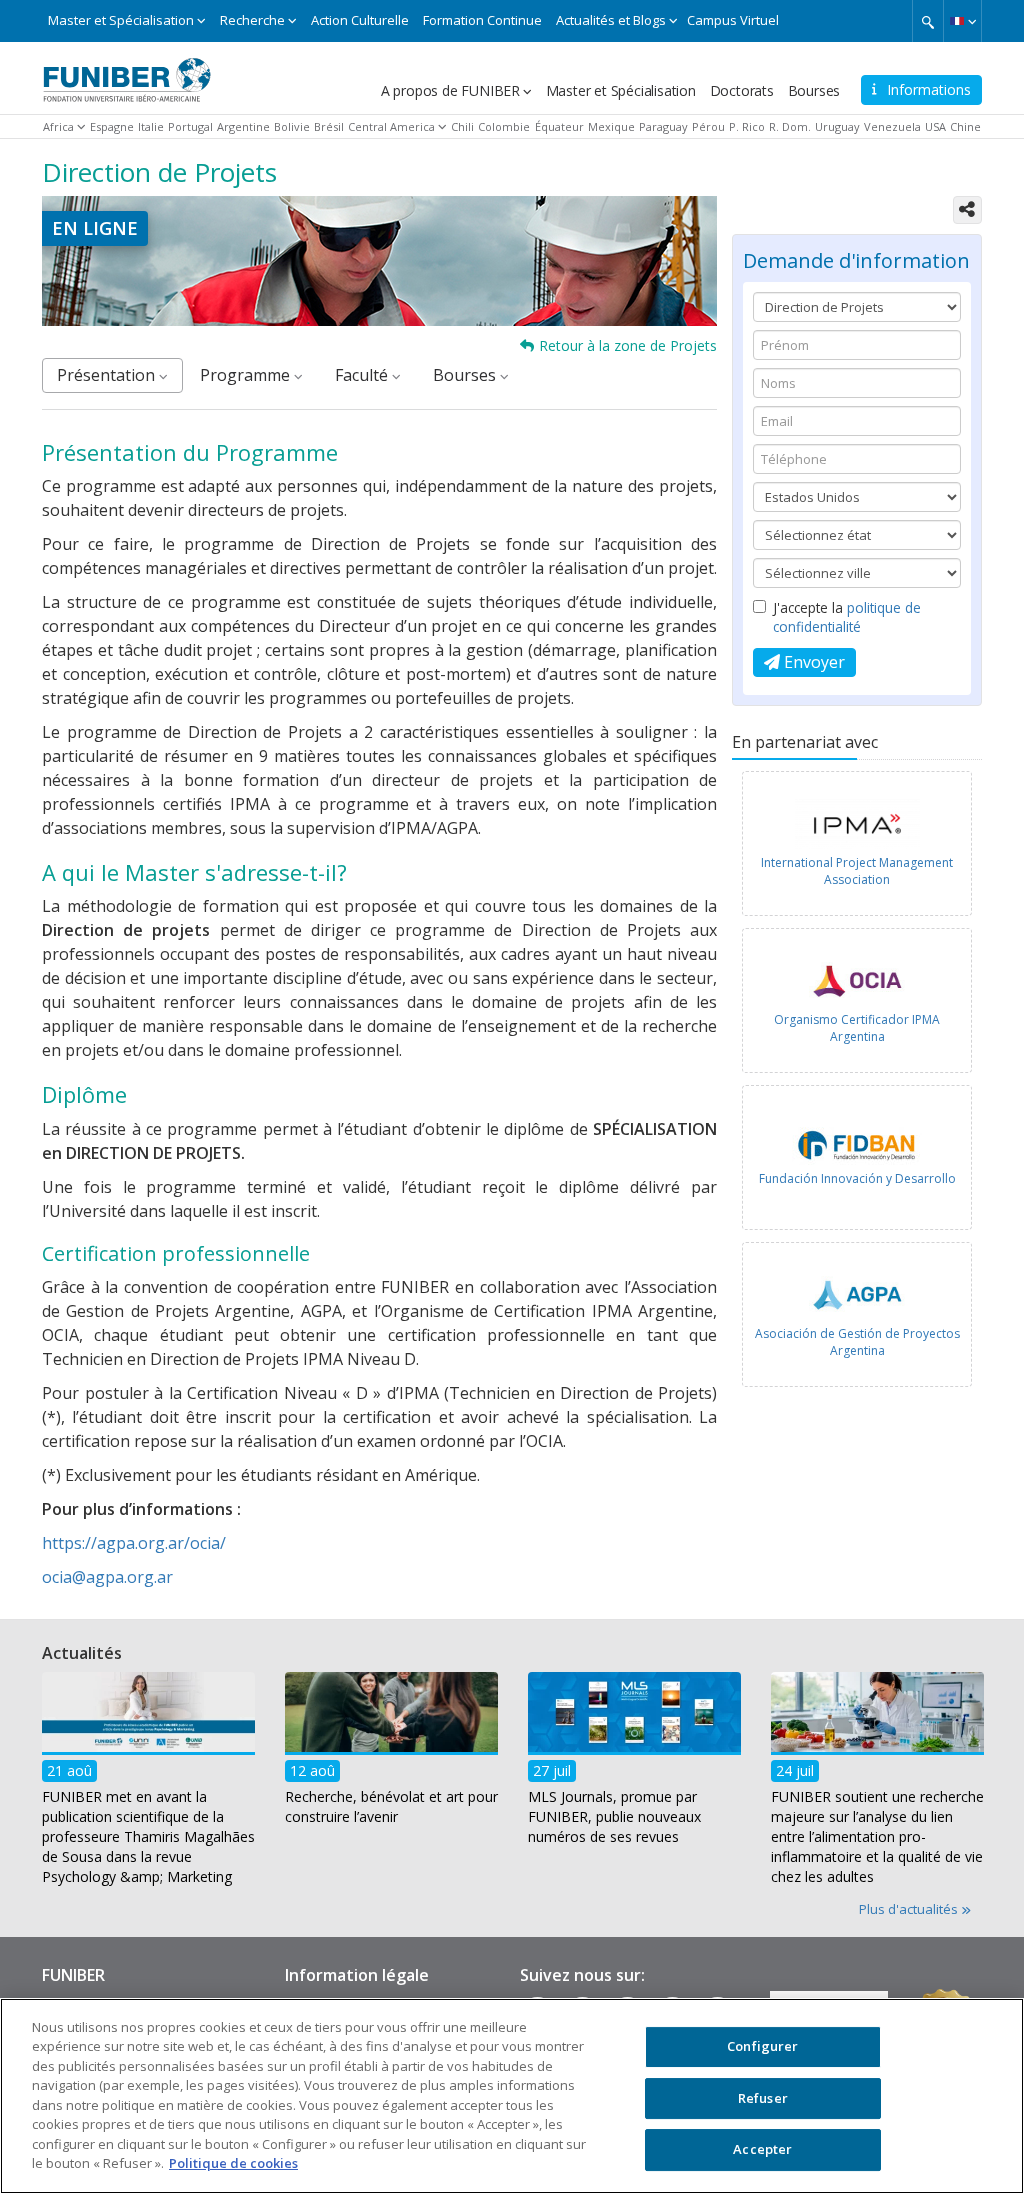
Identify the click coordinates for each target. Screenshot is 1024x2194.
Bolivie (292, 126)
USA (935, 126)
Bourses (814, 90)
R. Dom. (790, 126)
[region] (512, 2096)
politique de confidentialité (847, 617)
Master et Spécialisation (121, 20)
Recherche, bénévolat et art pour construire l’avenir (391, 1806)
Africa (58, 126)
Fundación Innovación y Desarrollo (857, 1178)
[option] (857, 848)
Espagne (112, 126)
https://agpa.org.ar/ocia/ (134, 1543)
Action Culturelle (360, 20)
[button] (962, 21)
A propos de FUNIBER (450, 90)
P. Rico (747, 126)
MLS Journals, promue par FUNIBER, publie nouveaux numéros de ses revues (614, 1816)
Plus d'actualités (910, 1909)
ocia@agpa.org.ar (107, 1577)
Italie (151, 126)
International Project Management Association (857, 871)
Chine (965, 126)
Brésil (329, 126)
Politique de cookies (233, 2163)
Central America (391, 126)
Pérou (708, 126)
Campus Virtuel (733, 20)
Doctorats (742, 90)
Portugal (190, 126)
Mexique (611, 126)
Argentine (243, 126)
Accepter (762, 2149)
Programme (247, 375)
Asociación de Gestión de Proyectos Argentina (857, 1342)
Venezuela (892, 126)
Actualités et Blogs (611, 20)
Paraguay (663, 126)
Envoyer (812, 662)
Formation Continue (482, 20)
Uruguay (837, 126)
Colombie (504, 126)
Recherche (252, 20)
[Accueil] (127, 73)
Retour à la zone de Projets (628, 345)
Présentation (108, 375)
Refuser (763, 2098)
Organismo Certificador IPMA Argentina (857, 1028)
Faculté (363, 375)
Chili (462, 126)
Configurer (762, 2046)
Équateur (559, 126)
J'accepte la (847, 617)
